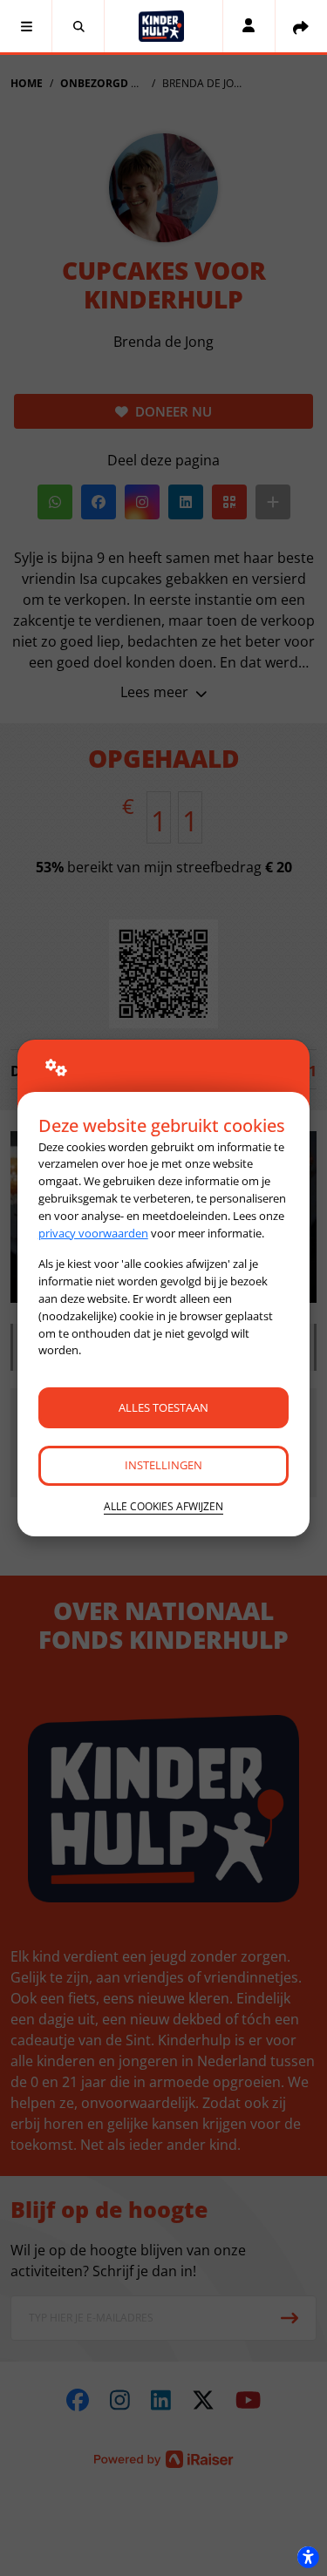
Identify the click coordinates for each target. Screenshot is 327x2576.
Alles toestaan (163, 1407)
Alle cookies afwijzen (163, 1506)
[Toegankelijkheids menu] (308, 2557)
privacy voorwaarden (93, 1233)
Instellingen (163, 1465)
